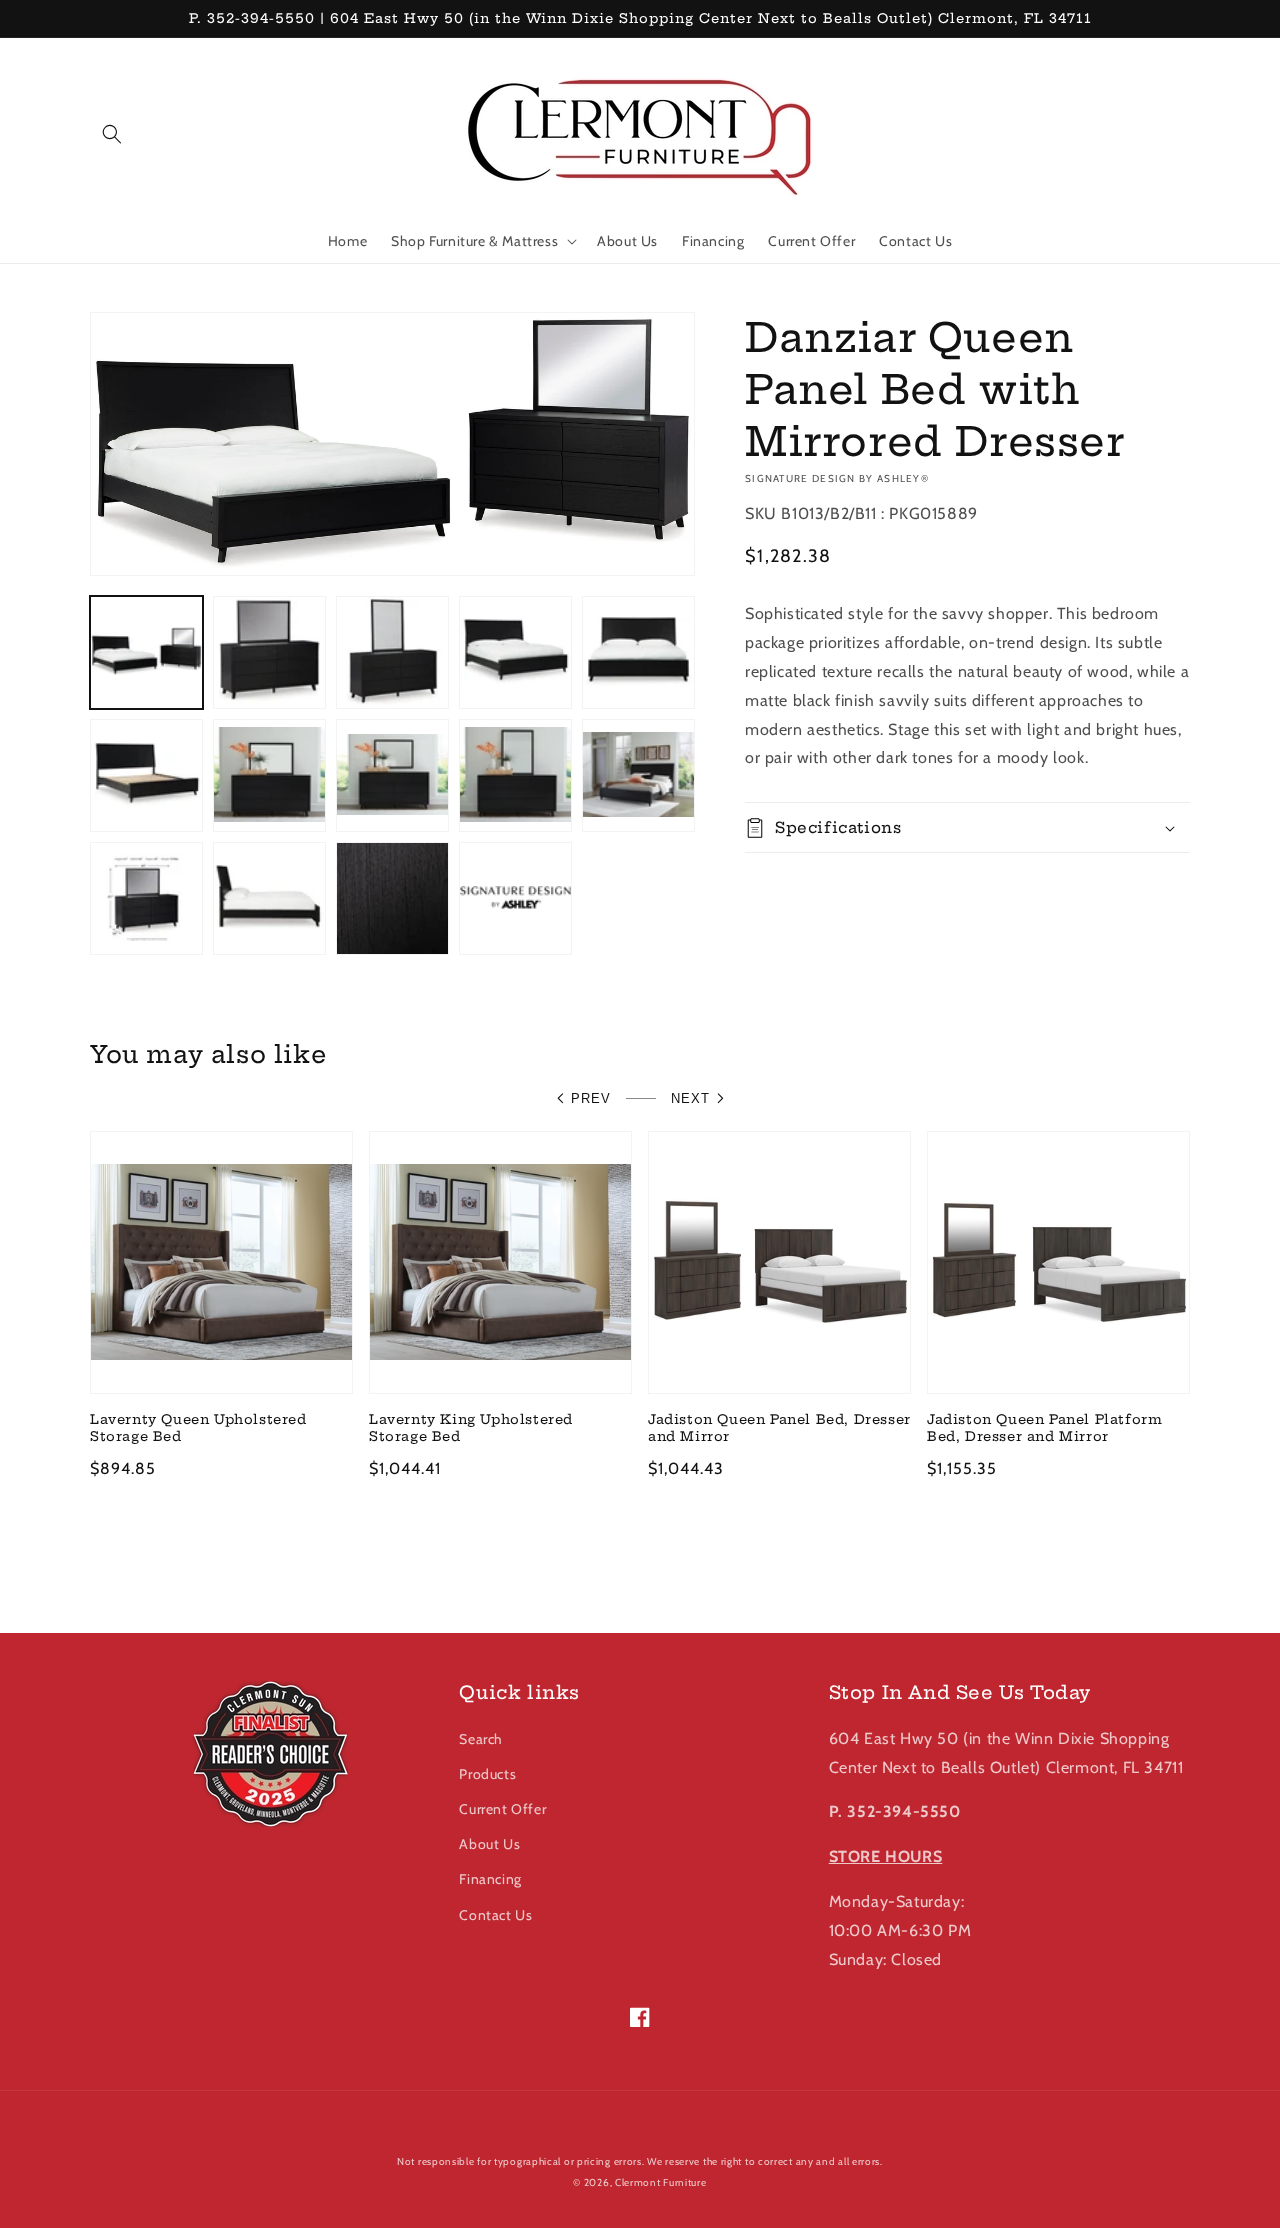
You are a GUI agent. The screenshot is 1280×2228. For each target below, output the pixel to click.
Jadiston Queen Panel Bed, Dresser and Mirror (779, 1427)
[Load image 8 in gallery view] (392, 775)
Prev (591, 1098)
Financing (490, 1879)
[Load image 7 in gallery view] (269, 775)
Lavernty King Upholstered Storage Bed (471, 1427)
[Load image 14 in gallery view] (515, 898)
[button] (112, 134)
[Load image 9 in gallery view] (515, 775)
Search (481, 1739)
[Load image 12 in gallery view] (269, 898)
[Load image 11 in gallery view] (146, 898)
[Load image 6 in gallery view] (146, 775)
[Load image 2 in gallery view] (269, 652)
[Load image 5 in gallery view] (638, 652)
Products (487, 1774)
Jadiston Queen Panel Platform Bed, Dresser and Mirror (1044, 1427)
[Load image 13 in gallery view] (392, 898)
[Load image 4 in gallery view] (515, 652)
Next (690, 1098)
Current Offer (502, 1809)
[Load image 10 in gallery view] (638, 775)
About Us (489, 1844)
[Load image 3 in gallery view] (392, 652)
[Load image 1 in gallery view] (146, 652)
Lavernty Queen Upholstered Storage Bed (198, 1427)
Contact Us (495, 1915)
